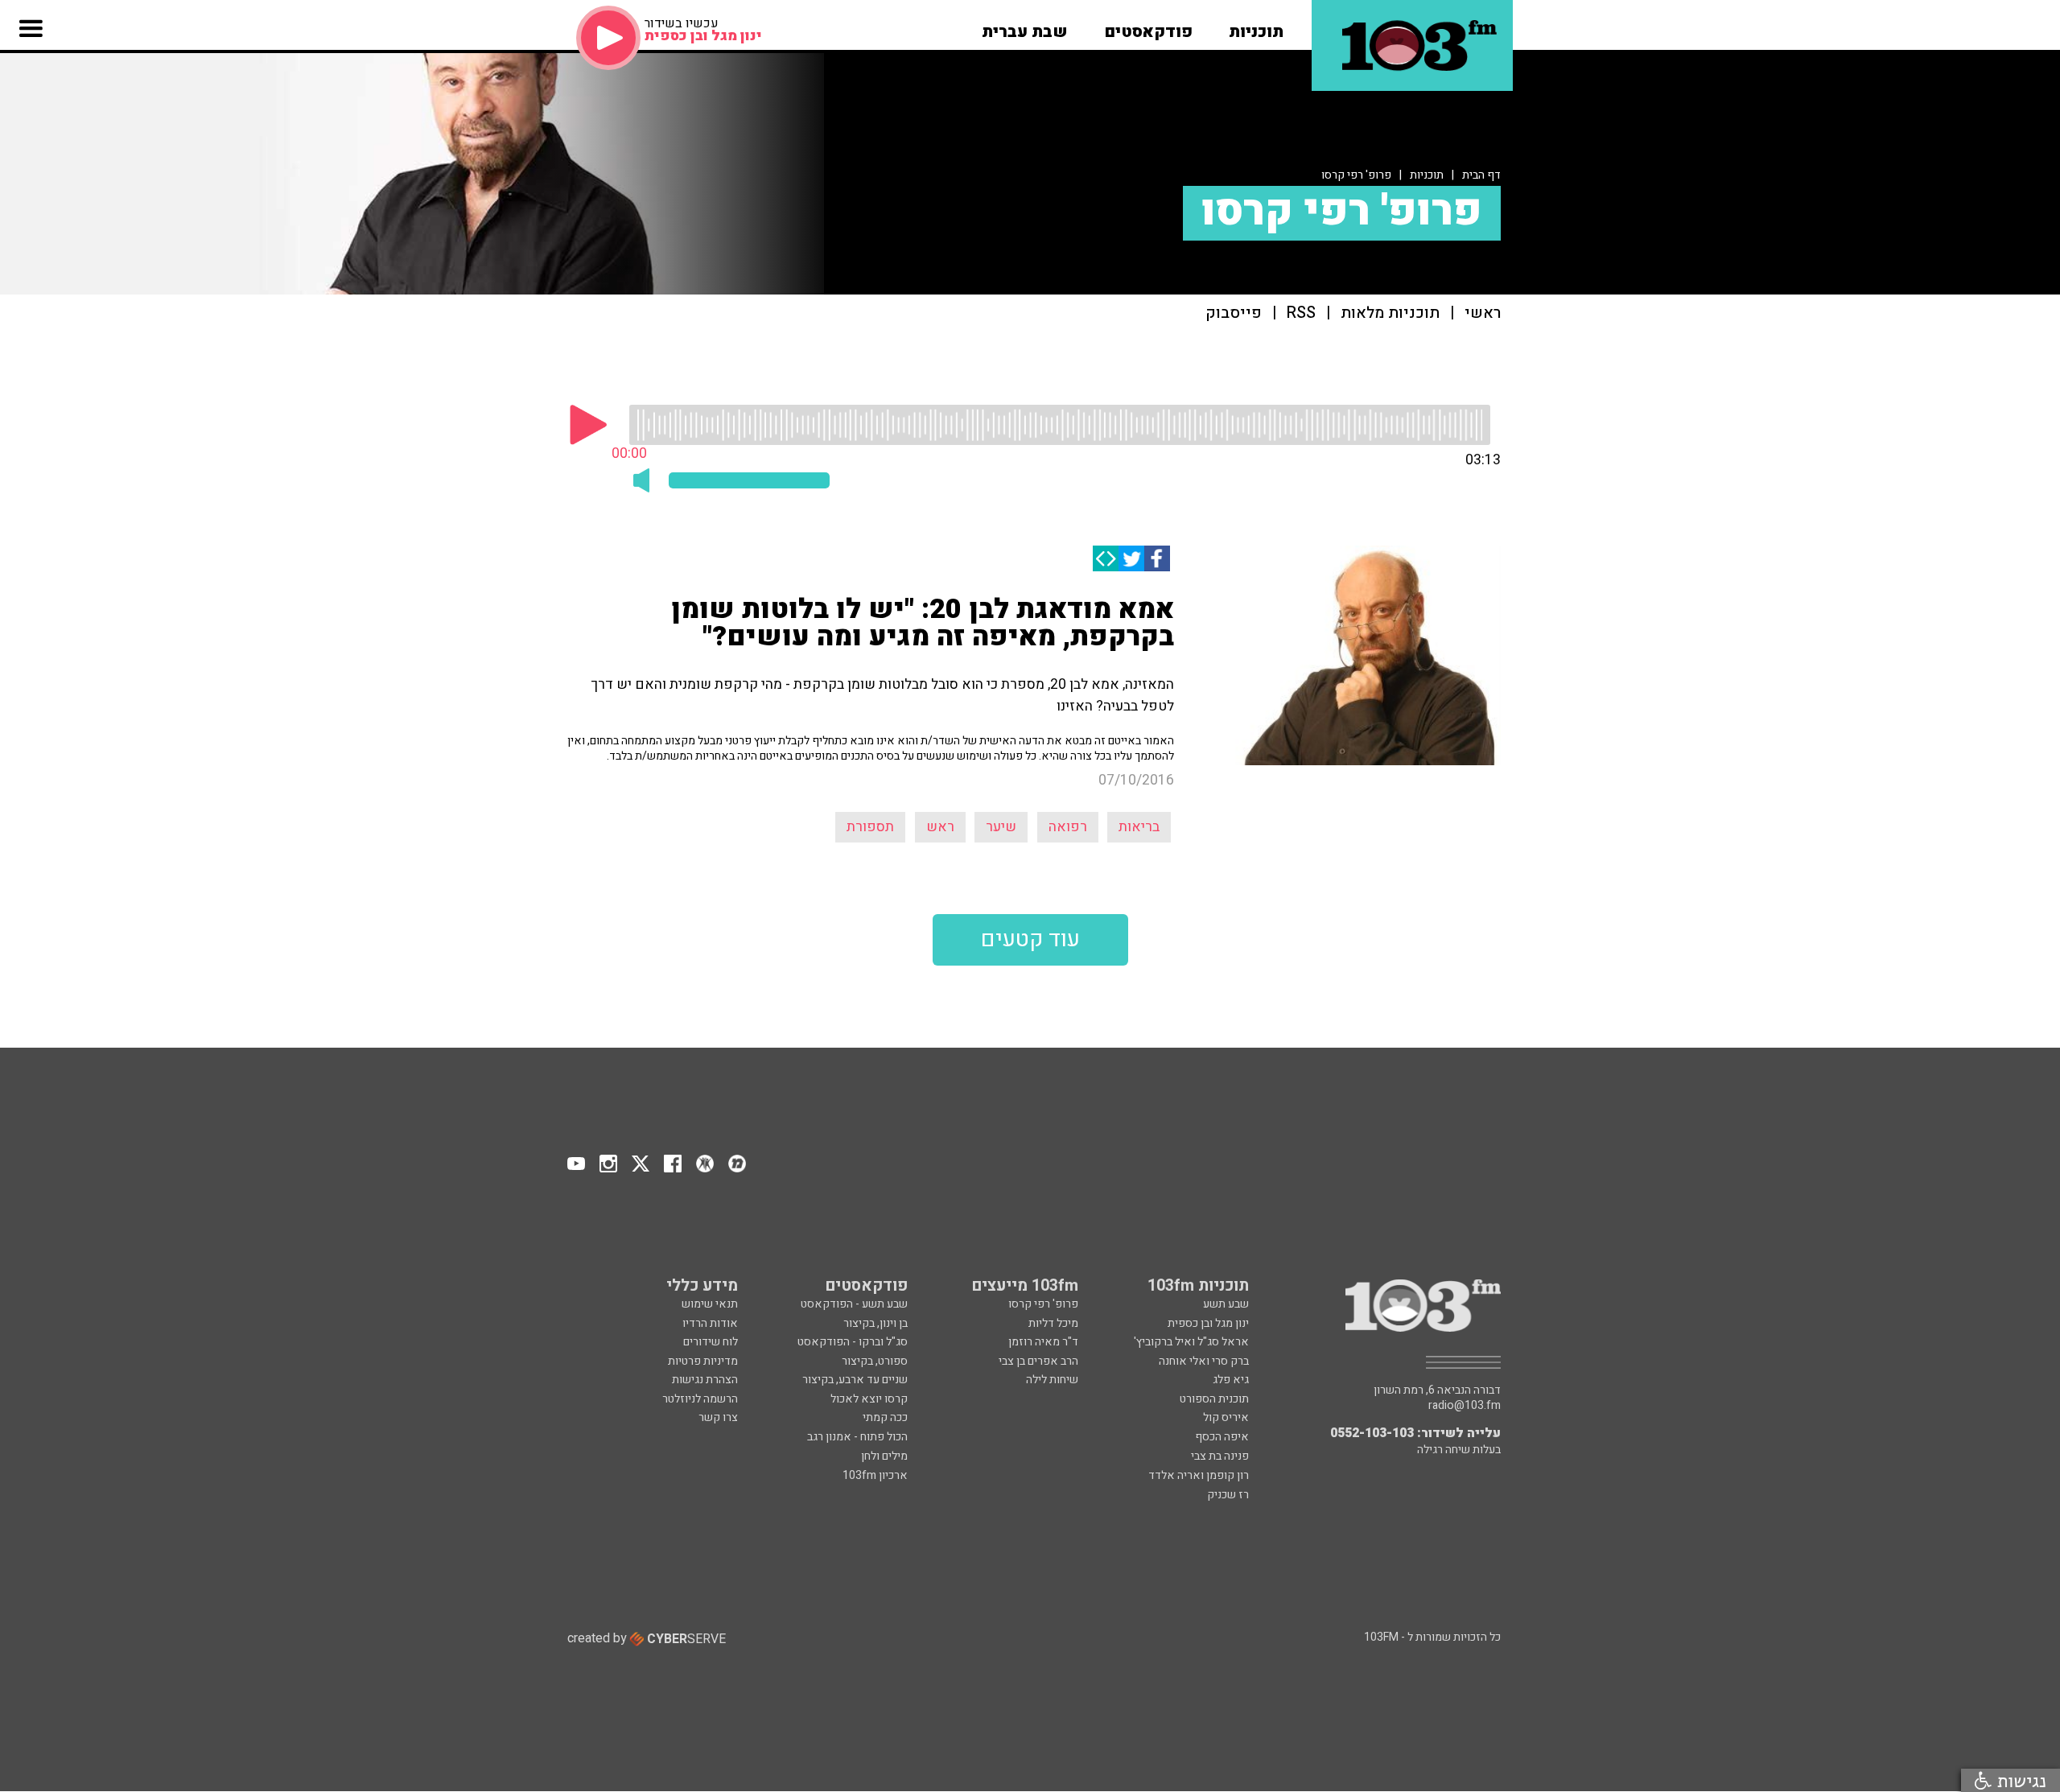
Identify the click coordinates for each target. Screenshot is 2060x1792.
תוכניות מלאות (1390, 313)
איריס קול (1226, 1417)
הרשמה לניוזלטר (700, 1399)
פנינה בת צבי (1220, 1456)
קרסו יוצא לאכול (869, 1399)
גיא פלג (1231, 1380)
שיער (1001, 827)
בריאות (1139, 827)
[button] (1256, 27)
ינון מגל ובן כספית (1208, 1323)
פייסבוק (1234, 313)
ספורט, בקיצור (875, 1361)
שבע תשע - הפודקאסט (854, 1304)
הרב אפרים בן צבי (1038, 1361)
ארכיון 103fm (875, 1475)
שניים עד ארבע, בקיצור (855, 1380)
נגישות (2019, 1780)
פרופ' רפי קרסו (1356, 175)
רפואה (1068, 827)
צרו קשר (718, 1417)
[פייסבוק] (1157, 558)
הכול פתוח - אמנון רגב (857, 1437)
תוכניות (1427, 175)
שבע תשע (1226, 1304)
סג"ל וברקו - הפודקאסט (853, 1342)
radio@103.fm (1465, 1406)
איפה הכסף (1222, 1437)
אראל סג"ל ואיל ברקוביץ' (1191, 1342)
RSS (1301, 313)
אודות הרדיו (710, 1323)
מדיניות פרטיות (703, 1361)
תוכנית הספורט (1214, 1399)
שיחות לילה (1052, 1380)
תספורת (870, 827)
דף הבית (1481, 175)
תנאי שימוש (710, 1304)
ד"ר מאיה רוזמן (1043, 1342)
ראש (940, 827)
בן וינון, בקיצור (875, 1323)
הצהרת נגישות (705, 1380)
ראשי (1483, 313)
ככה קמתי (885, 1417)
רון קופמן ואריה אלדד (1199, 1475)
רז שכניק (1228, 1495)
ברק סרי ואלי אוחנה (1204, 1361)
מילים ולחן (884, 1456)
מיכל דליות (1053, 1323)
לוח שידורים (711, 1342)
